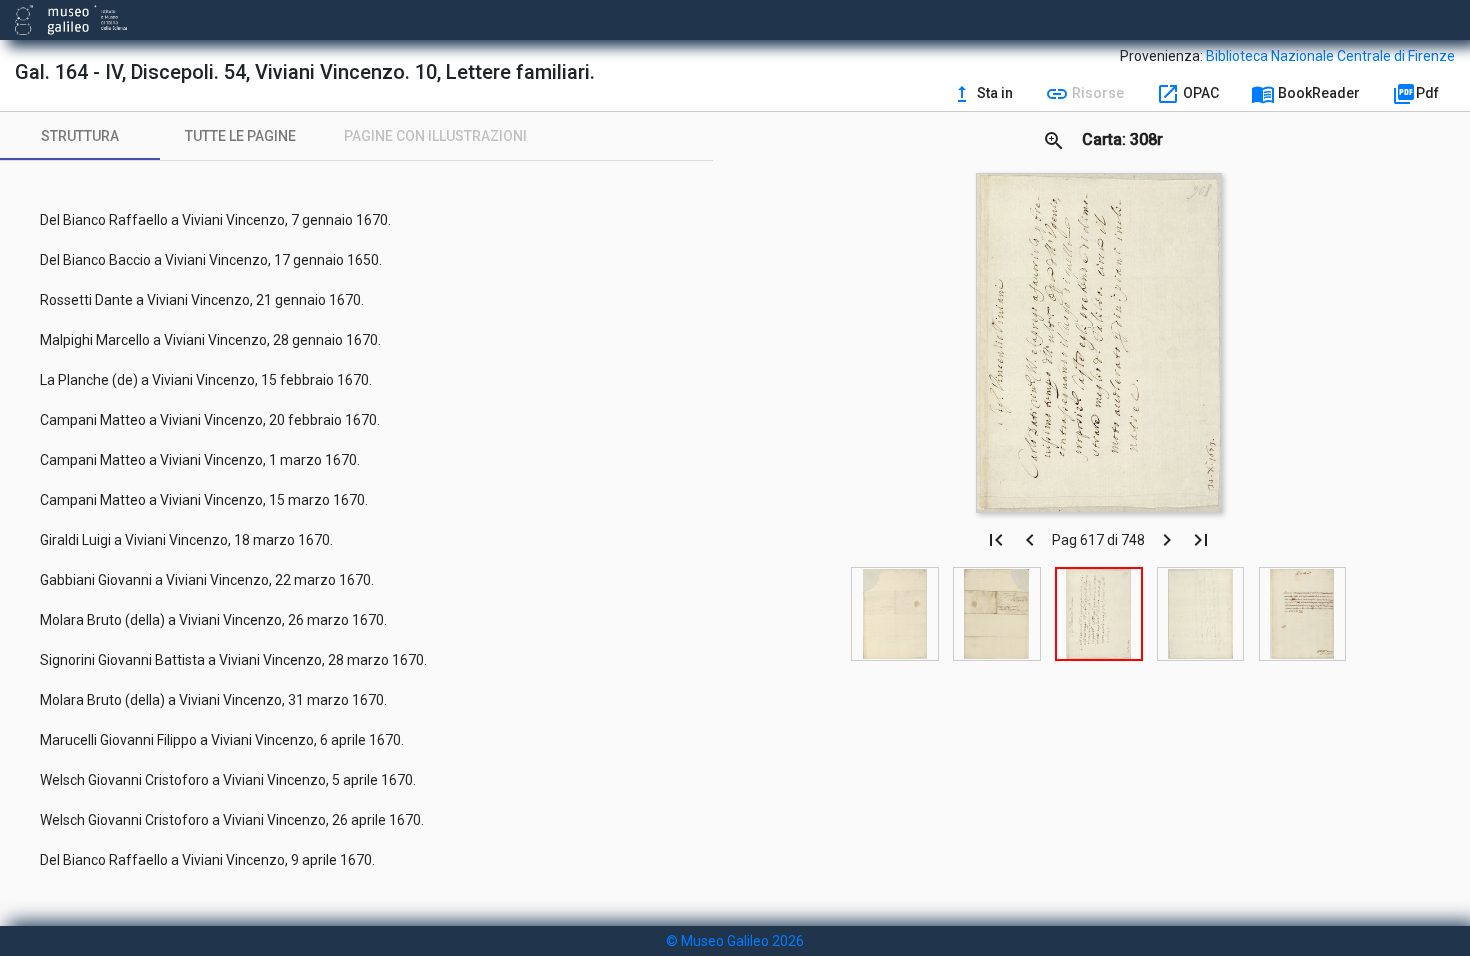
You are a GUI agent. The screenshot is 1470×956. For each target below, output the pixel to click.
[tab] (80, 136)
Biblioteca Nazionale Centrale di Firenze (1330, 56)
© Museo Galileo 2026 (735, 941)
